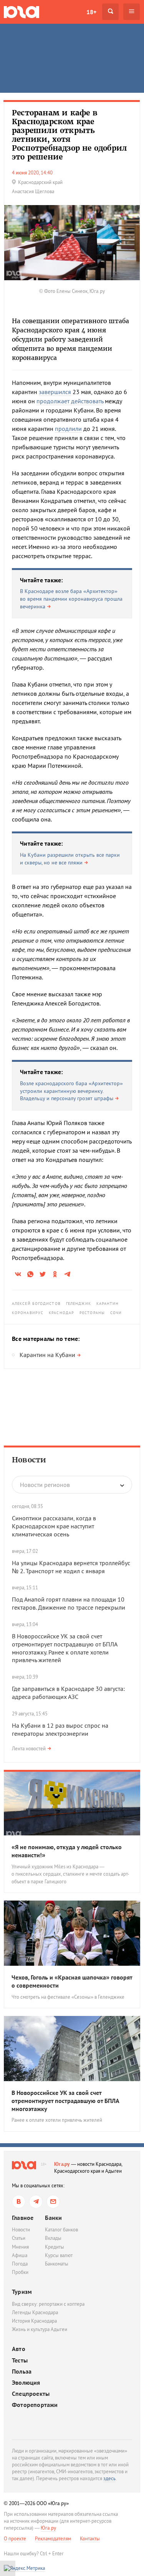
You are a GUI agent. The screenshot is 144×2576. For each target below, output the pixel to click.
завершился (55, 392)
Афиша (20, 2255)
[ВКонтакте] (19, 2202)
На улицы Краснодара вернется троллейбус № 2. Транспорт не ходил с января (71, 1567)
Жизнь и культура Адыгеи (40, 2329)
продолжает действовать (70, 401)
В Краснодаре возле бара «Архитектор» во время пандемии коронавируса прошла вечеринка (71, 599)
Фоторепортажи (35, 2405)
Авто (19, 2349)
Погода (20, 2264)
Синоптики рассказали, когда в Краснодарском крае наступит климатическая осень (54, 1526)
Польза (22, 2371)
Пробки (20, 2272)
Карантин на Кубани (47, 1355)
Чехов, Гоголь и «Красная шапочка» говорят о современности (72, 1981)
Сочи (116, 1313)
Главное (23, 2218)
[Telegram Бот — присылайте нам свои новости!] (53, 2202)
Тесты (20, 2360)
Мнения (20, 2247)
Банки (53, 2218)
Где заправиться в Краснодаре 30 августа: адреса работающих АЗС (68, 1693)
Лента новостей (29, 1749)
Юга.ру (62, 2164)
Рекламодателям (53, 2539)
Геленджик (79, 1304)
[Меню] (132, 12)
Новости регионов (45, 1485)
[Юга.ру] (22, 12)
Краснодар (61, 1313)
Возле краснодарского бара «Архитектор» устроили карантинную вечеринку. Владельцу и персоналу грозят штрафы (71, 1091)
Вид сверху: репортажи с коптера (48, 2304)
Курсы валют (59, 2255)
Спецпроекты (31, 2394)
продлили (68, 429)
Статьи (19, 2238)
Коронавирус (28, 1313)
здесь (109, 2478)
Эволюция (26, 2383)
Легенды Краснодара (35, 2312)
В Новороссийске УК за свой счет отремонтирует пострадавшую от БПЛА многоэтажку (65, 2101)
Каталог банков (61, 2230)
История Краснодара (34, 2321)
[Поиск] (110, 12)
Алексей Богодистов (36, 1304)
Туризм (22, 2292)
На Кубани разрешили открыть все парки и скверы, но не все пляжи (70, 859)
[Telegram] (36, 2202)
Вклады (53, 2238)
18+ (91, 12)
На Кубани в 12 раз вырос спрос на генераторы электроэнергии (60, 1729)
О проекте (15, 2539)
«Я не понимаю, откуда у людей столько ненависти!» (67, 1851)
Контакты (90, 2539)
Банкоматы (57, 2264)
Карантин (108, 1304)
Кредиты (55, 2247)
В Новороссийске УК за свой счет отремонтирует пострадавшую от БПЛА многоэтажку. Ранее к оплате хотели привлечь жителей (65, 1648)
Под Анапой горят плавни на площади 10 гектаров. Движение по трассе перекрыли (69, 1603)
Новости (29, 1460)
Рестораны (92, 1313)
